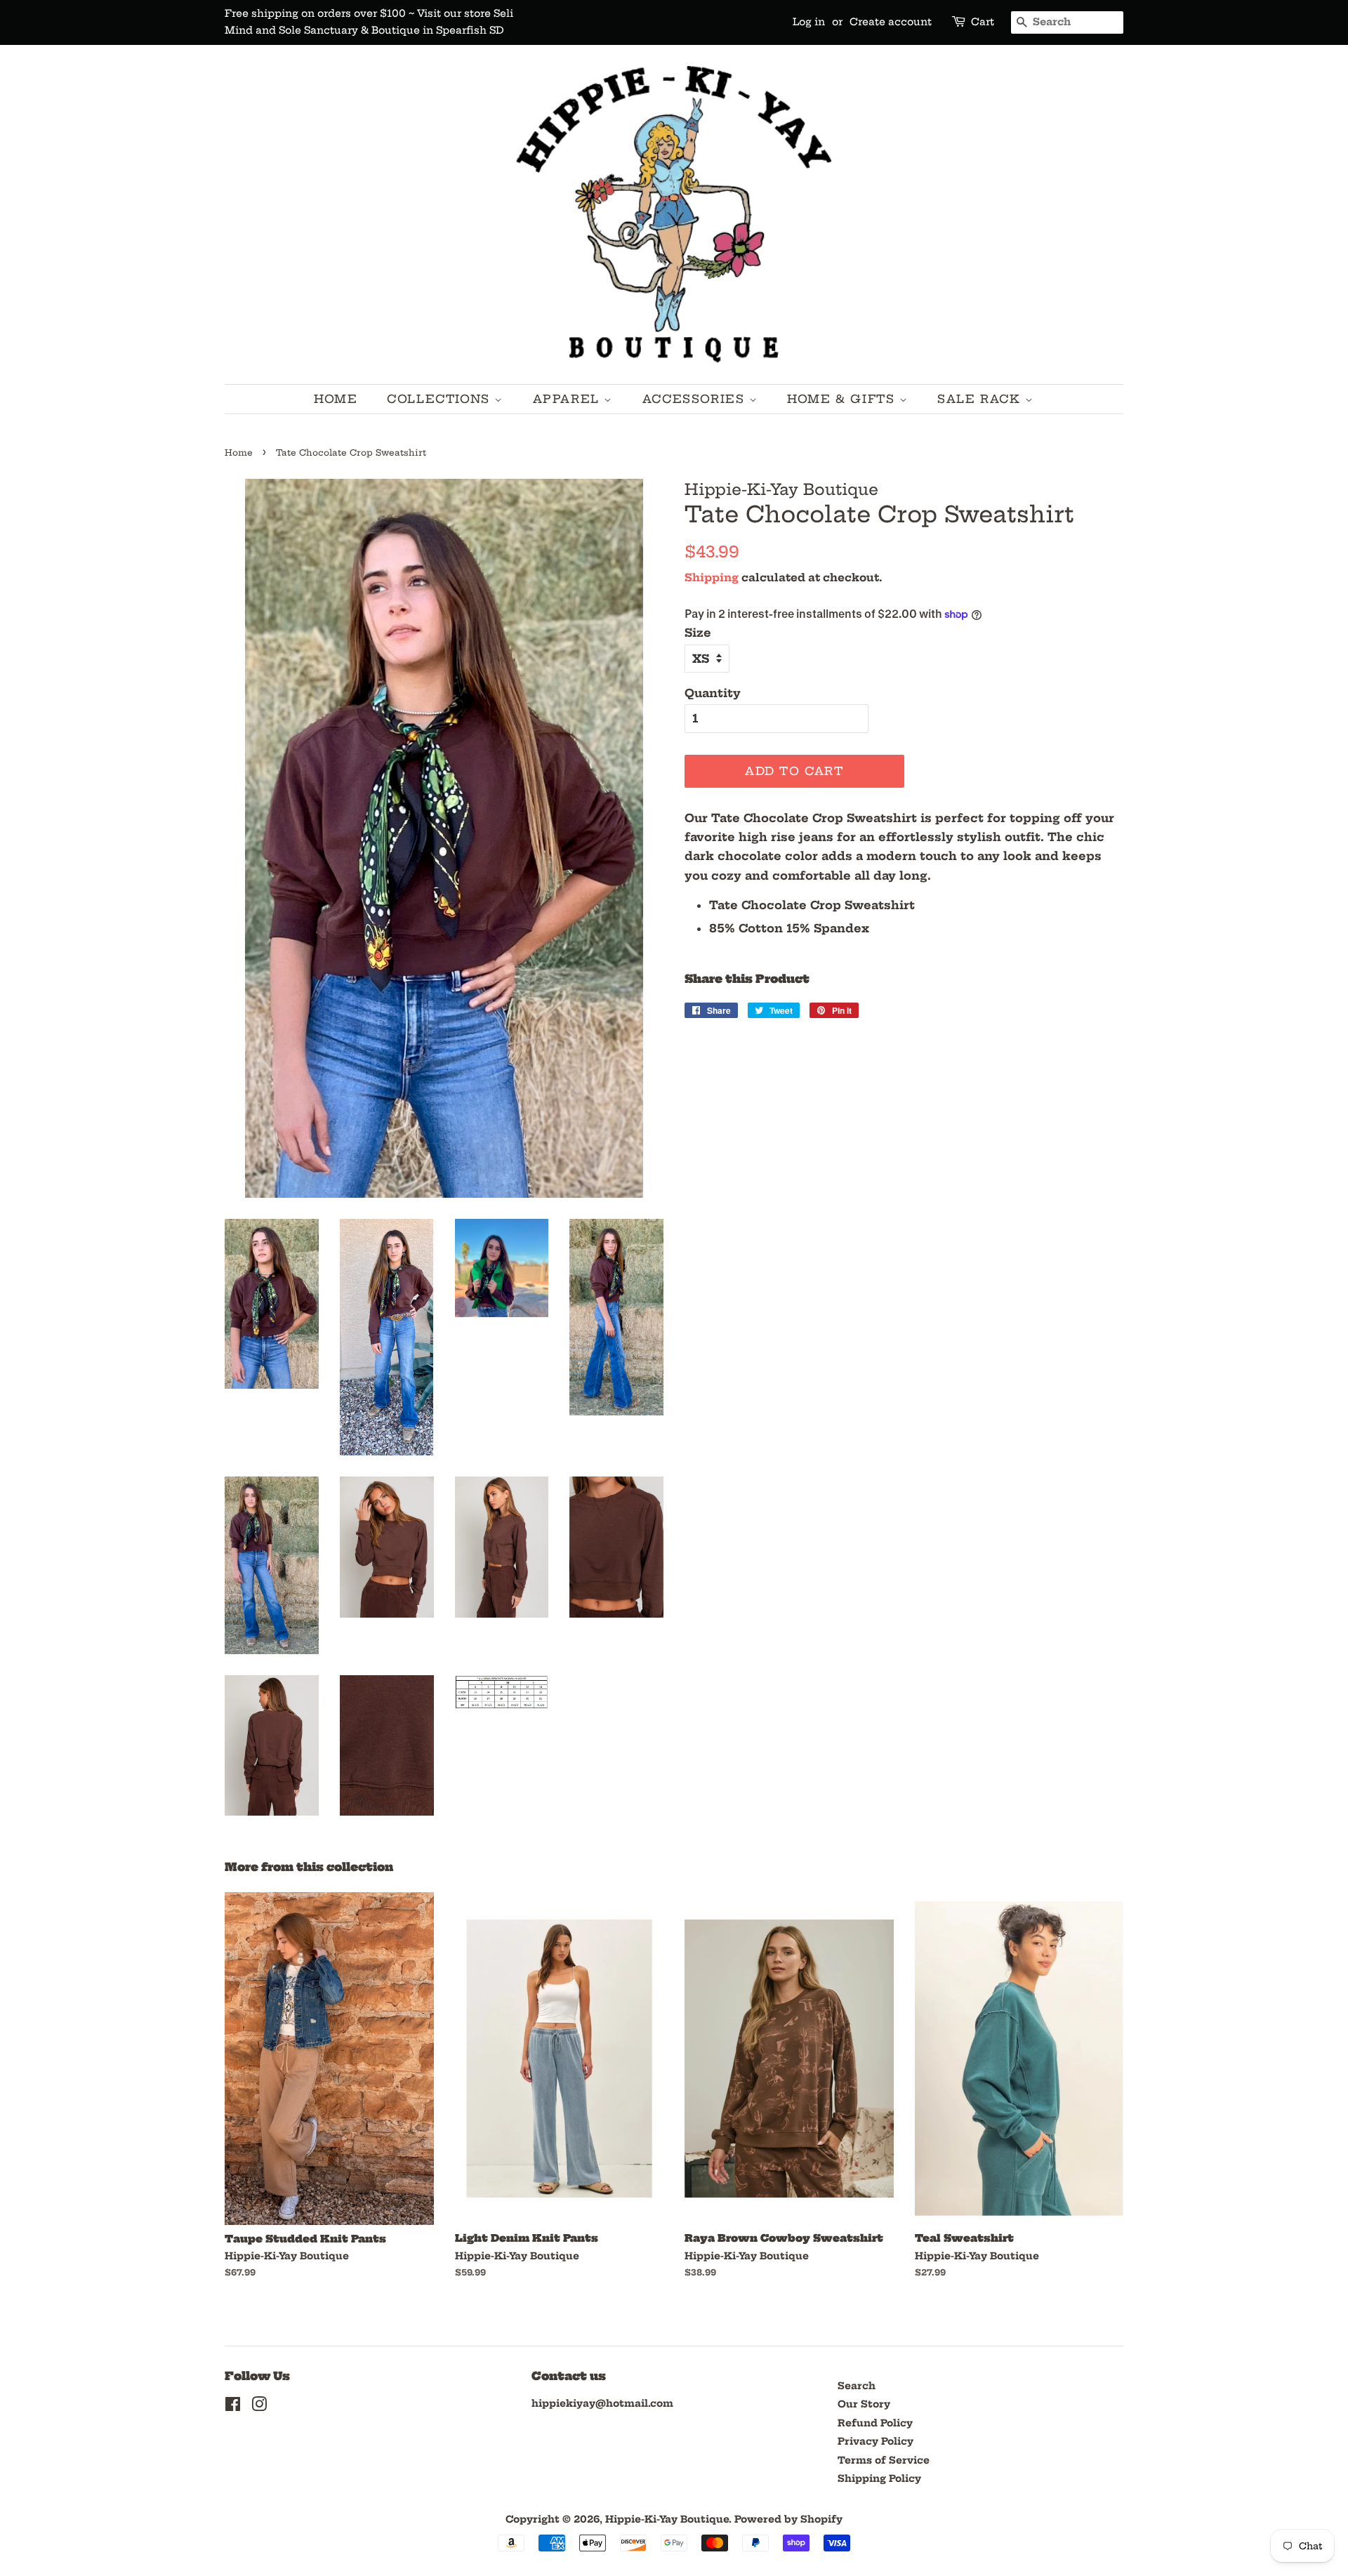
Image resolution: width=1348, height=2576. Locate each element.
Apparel (569, 399)
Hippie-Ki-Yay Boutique (667, 2519)
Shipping (712, 577)
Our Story (864, 2404)
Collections (441, 399)
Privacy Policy (875, 2442)
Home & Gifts (843, 399)
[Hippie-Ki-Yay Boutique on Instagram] (259, 2407)
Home (336, 399)
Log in (809, 22)
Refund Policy (875, 2423)
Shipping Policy (879, 2479)
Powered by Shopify (788, 2519)
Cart (983, 22)
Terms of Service (884, 2461)
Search (857, 2386)
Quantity (713, 693)
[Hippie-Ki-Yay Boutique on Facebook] (233, 2407)
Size (698, 633)
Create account (891, 22)
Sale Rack (981, 399)
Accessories (696, 399)
